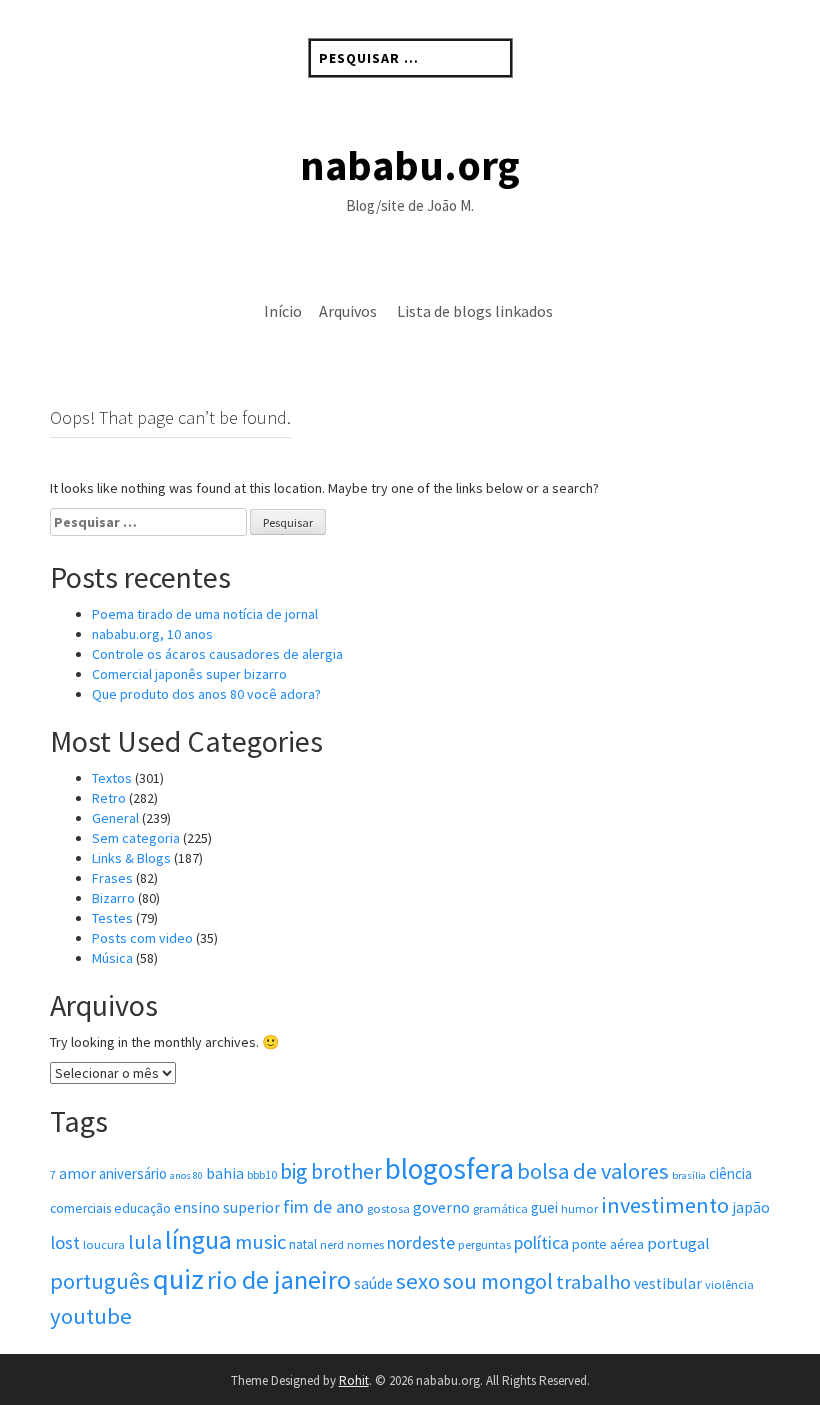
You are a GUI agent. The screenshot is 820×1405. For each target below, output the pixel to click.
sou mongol (498, 1281)
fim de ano (323, 1206)
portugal (678, 1243)
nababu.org (410, 165)
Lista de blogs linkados (475, 311)
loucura (104, 1244)
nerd (332, 1244)
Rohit (354, 1380)
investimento (665, 1205)
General (115, 818)
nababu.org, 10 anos (152, 634)
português (100, 1281)
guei (544, 1207)
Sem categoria (136, 838)
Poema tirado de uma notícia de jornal (205, 614)
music (260, 1242)
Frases (112, 878)
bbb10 (262, 1174)
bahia (225, 1173)
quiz (178, 1279)
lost (65, 1242)
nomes (365, 1244)
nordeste (421, 1242)
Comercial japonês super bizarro (189, 674)
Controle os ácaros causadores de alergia (217, 654)
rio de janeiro (279, 1279)
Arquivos (348, 311)
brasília (689, 1175)
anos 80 (186, 1175)
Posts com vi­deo (142, 938)
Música (112, 958)
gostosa (388, 1208)
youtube (91, 1316)
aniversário (133, 1173)
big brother (331, 1171)
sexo (418, 1281)
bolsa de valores (593, 1171)
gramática (500, 1208)
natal (303, 1244)
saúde (373, 1283)
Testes (112, 918)
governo (441, 1207)
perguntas (484, 1244)
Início (283, 311)
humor (579, 1208)
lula (145, 1242)
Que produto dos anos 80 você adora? (206, 694)
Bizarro (113, 898)
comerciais (80, 1208)
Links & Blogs (131, 858)
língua (198, 1240)
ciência (730, 1173)
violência (729, 1284)
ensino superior (227, 1207)
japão (751, 1207)
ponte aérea (608, 1244)
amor (77, 1173)
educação (142, 1208)
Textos (112, 778)
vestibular (668, 1283)
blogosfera (449, 1168)
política (541, 1242)
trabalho (593, 1282)
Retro (109, 798)
